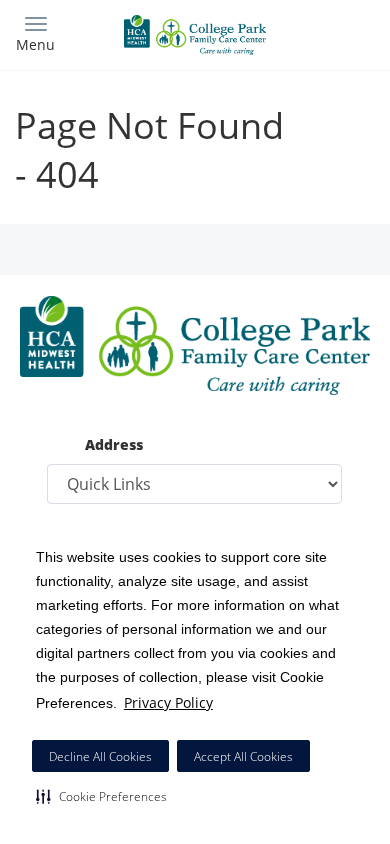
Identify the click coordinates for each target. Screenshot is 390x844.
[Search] (330, 32)
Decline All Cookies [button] (100, 756)
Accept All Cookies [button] (243, 756)
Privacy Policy (168, 702)
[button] (101, 796)
